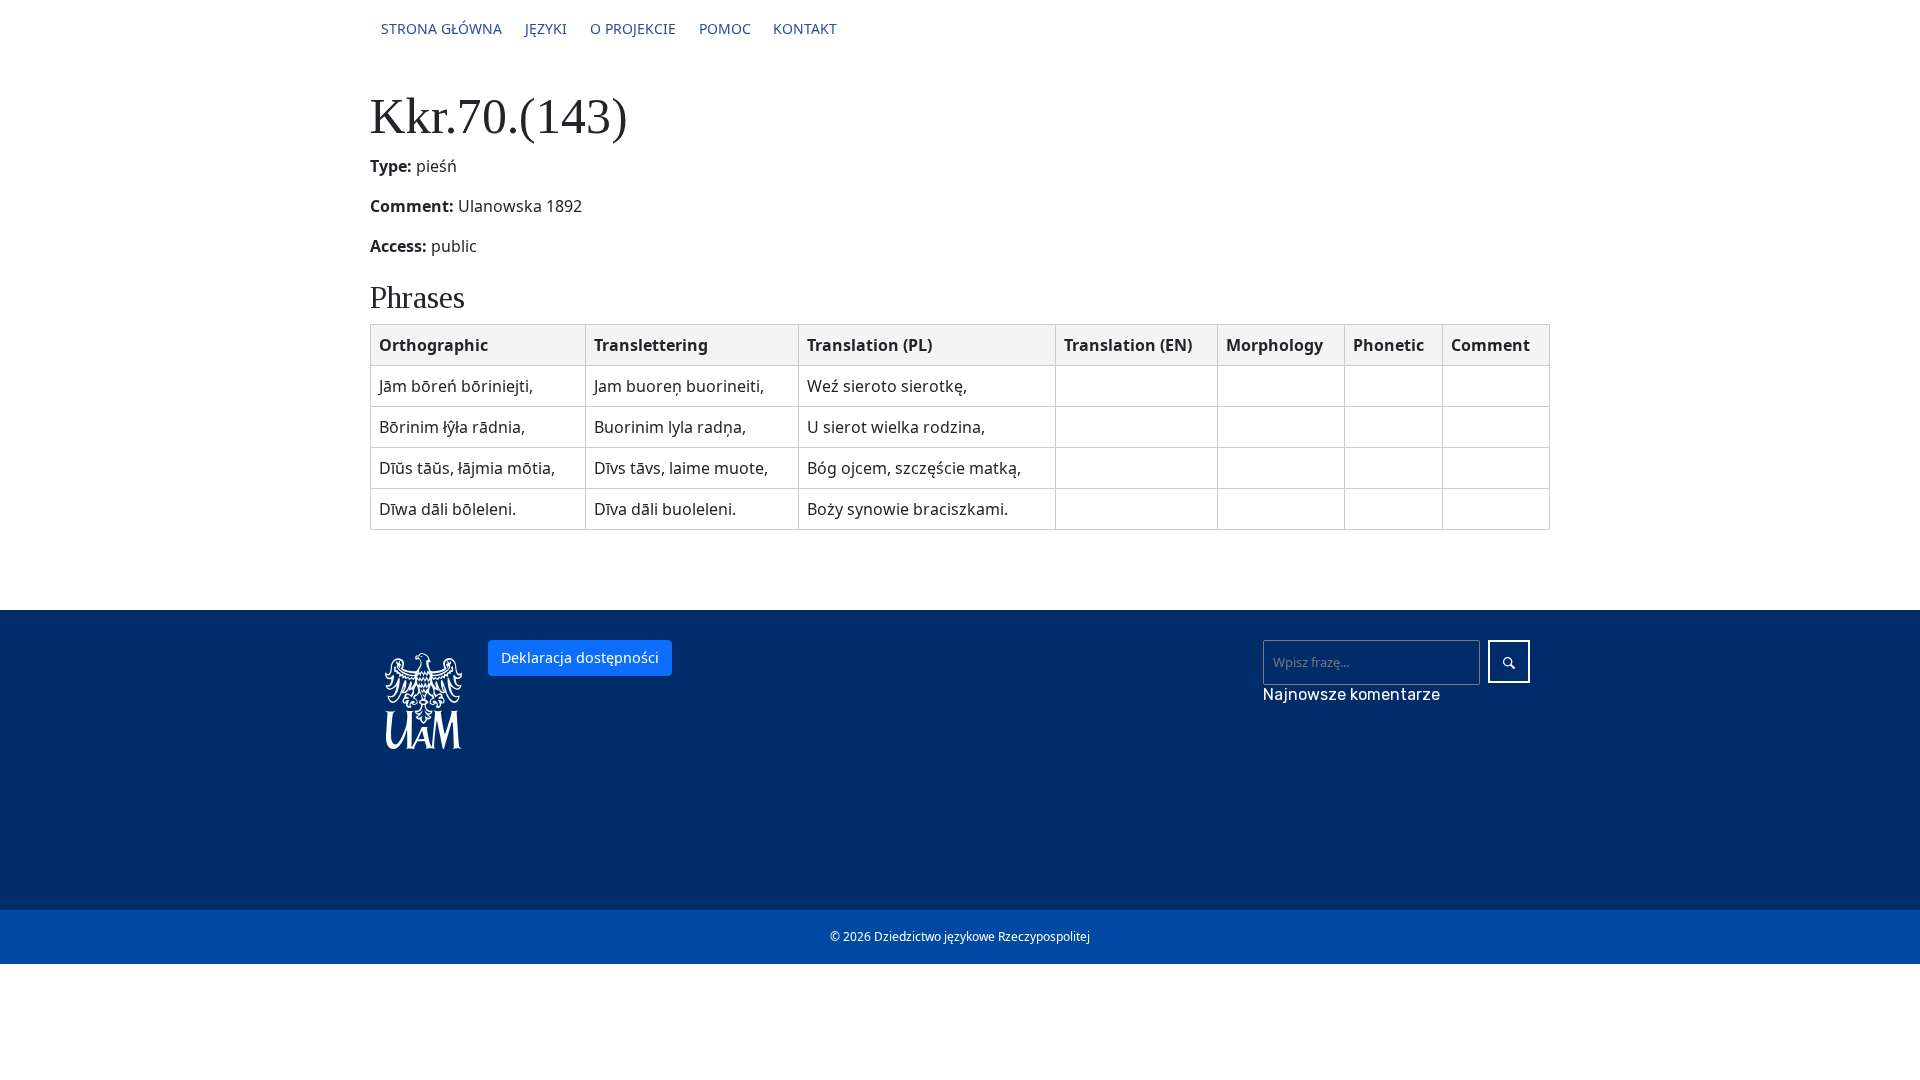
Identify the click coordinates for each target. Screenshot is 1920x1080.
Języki (546, 28)
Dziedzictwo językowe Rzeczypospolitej (982, 936)
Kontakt (805, 28)
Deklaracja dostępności (580, 657)
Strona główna (441, 28)
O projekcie (633, 28)
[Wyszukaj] (1509, 661)
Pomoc (725, 28)
